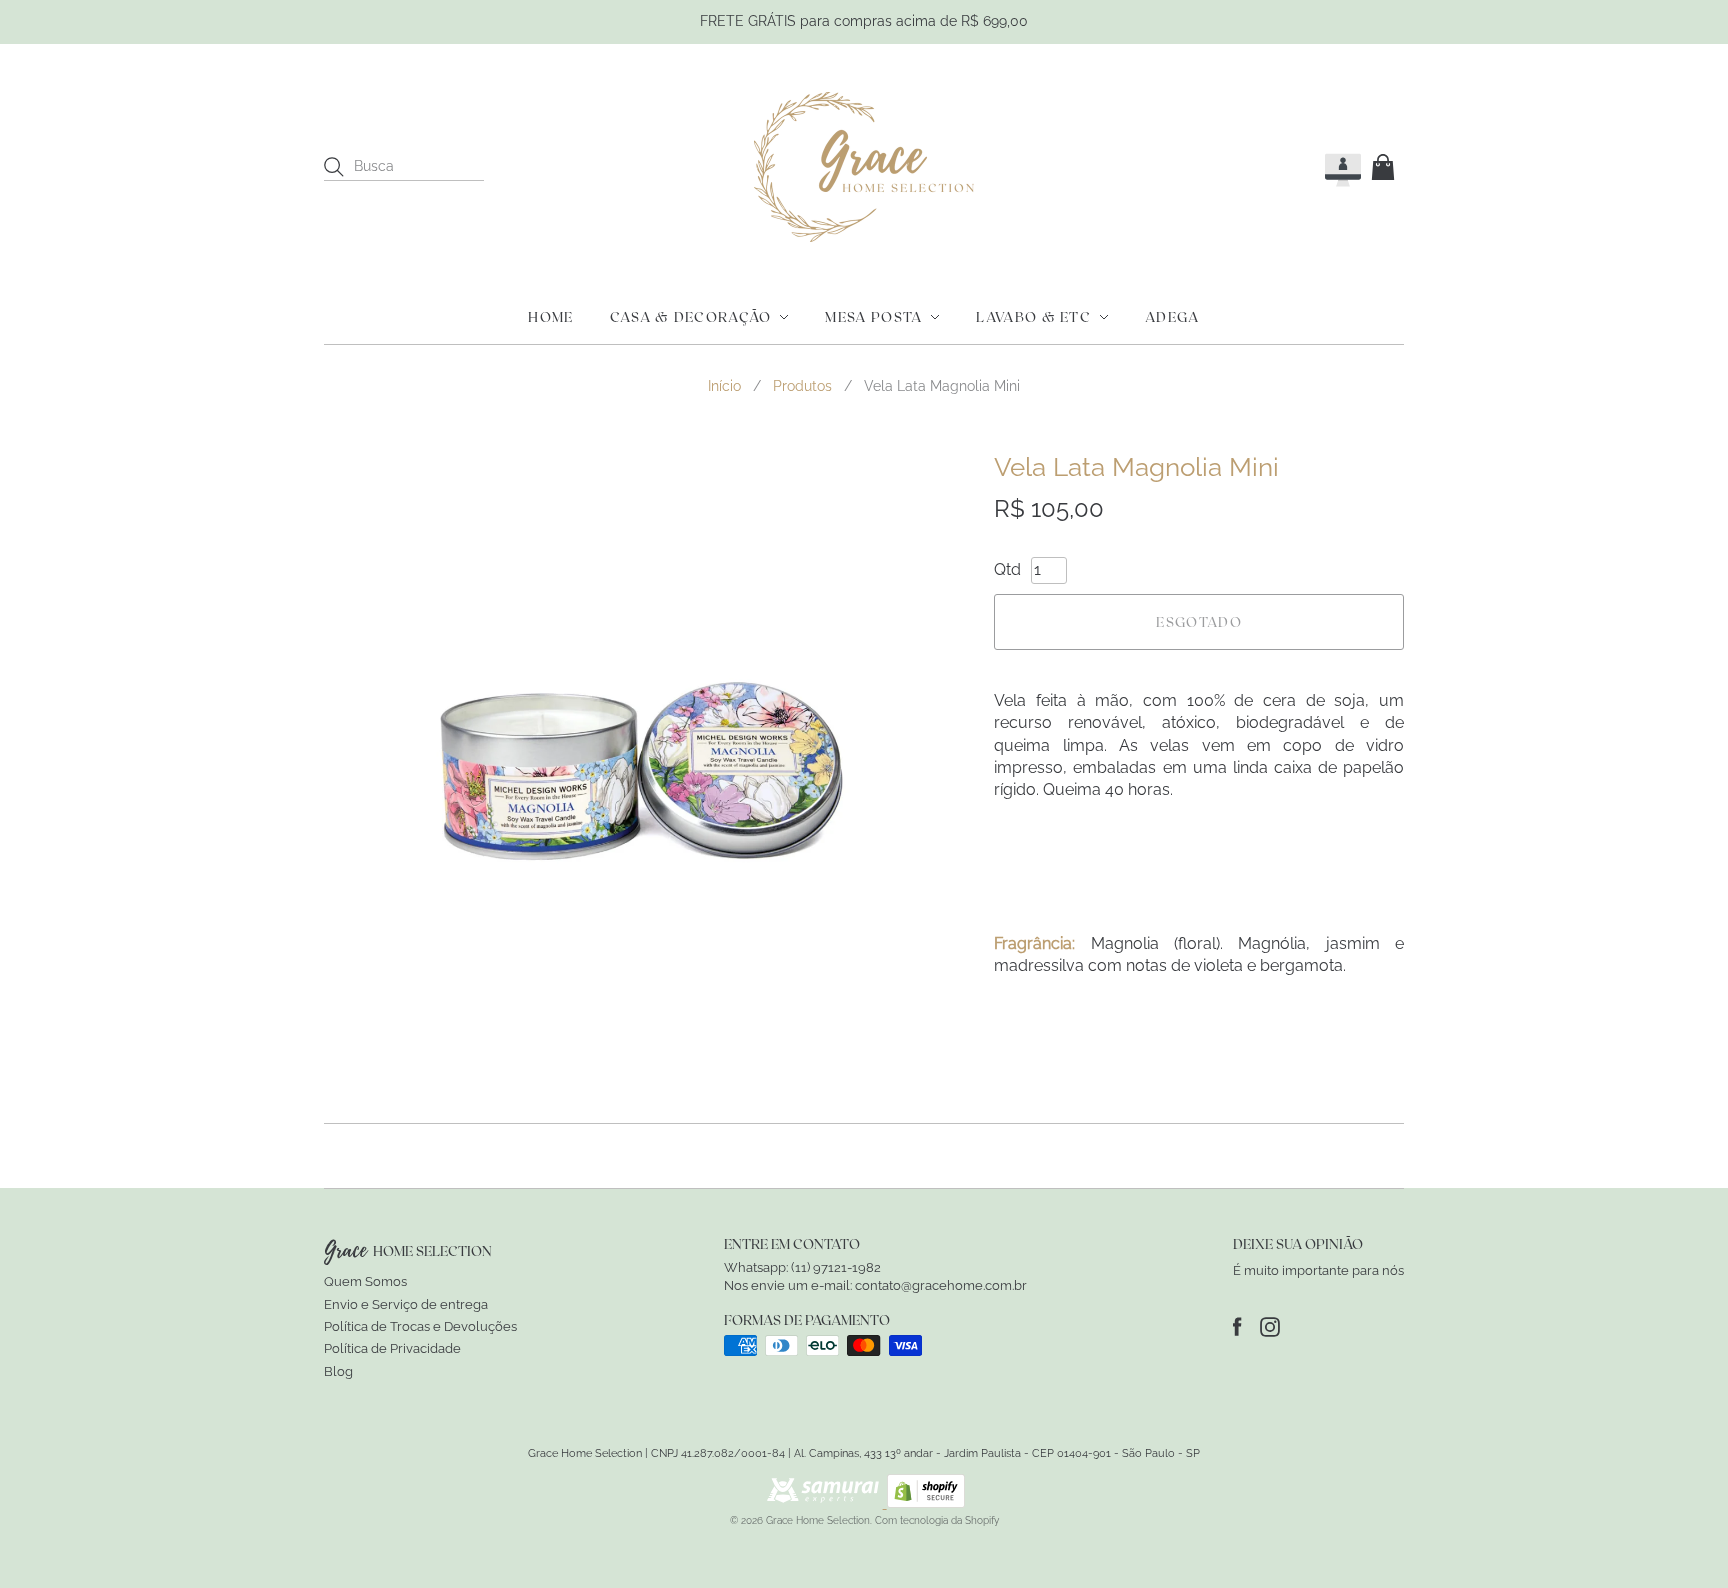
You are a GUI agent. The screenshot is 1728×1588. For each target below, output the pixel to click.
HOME (550, 317)
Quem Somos (365, 1281)
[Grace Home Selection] (864, 167)
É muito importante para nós (1318, 1270)
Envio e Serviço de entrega (406, 1304)
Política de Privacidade (392, 1348)
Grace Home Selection (818, 1520)
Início (724, 386)
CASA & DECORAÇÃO (691, 317)
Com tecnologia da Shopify (937, 1520)
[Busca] (334, 167)
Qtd (1007, 569)
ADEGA (1172, 317)
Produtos (802, 386)
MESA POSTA (873, 317)
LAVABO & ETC (1033, 317)
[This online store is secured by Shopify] (926, 1502)
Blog (338, 1371)
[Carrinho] (1387, 167)
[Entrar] (1325, 166)
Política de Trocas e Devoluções (420, 1326)
